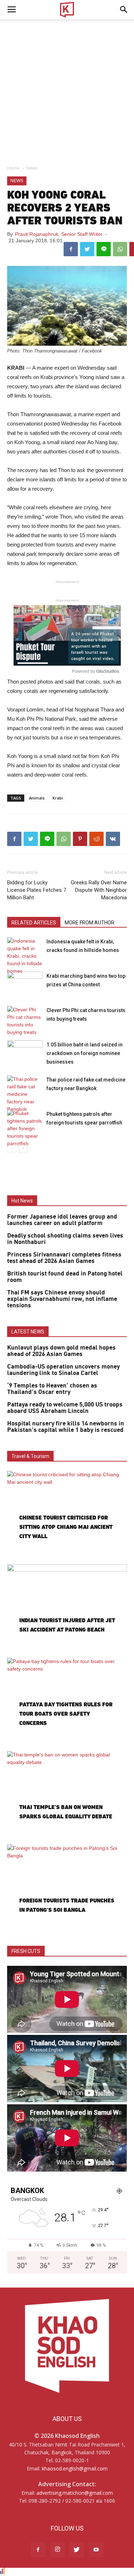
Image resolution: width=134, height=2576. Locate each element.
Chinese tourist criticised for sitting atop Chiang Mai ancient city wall (66, 1527)
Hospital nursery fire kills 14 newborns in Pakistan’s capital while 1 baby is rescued (66, 1427)
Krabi (58, 798)
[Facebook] (38, 2550)
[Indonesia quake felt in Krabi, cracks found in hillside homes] (25, 956)
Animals (37, 798)
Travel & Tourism (30, 1456)
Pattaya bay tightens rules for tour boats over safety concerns (66, 1714)
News (32, 168)
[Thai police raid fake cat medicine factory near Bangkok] (25, 1094)
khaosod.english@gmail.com (75, 2468)
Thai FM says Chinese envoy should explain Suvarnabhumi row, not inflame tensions (62, 1299)
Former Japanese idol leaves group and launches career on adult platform (62, 1220)
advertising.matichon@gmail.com (75, 2493)
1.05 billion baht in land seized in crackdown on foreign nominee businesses (85, 1053)
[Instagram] (58, 2550)
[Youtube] (96, 2550)
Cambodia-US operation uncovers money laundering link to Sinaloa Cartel (63, 1370)
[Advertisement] (67, 90)
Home (13, 168)
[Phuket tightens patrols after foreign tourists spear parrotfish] (25, 1129)
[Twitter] (77, 2550)
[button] (124, 10)
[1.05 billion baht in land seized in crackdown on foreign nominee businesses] (25, 1053)
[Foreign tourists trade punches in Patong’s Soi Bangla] (67, 1888)
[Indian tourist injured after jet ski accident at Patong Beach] (67, 1608)
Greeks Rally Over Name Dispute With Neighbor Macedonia (99, 890)
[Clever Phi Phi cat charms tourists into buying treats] (25, 1021)
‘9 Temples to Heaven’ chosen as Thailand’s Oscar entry (52, 1389)
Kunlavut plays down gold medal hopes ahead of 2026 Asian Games (61, 1351)
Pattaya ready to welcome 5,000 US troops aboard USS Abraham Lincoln (65, 1408)
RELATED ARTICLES (34, 923)
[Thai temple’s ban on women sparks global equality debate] (67, 1795)
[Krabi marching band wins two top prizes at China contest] (25, 984)
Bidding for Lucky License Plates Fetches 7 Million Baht (37, 890)
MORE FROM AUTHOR (90, 923)
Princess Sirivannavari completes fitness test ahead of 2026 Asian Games (64, 1258)
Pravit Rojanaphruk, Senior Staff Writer (59, 234)
